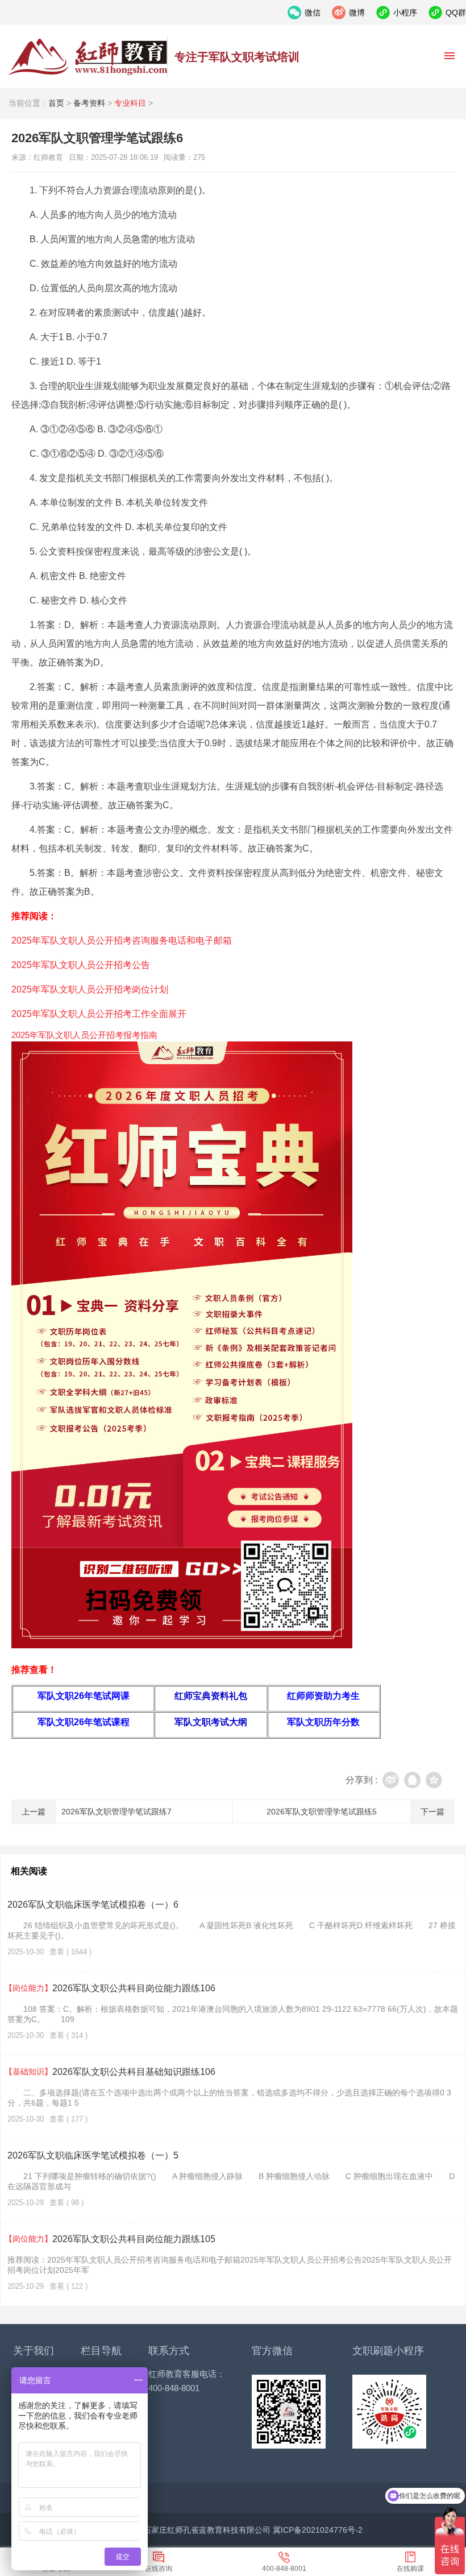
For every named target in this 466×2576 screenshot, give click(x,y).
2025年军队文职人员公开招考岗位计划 (90, 989)
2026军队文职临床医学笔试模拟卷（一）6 (93, 1905)
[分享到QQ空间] (434, 1780)
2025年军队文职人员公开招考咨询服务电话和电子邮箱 (122, 940)
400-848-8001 (284, 2569)
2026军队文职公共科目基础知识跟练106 (111, 2072)
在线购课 (410, 2569)
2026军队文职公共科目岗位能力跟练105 (111, 2239)
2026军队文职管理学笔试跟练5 (322, 1812)
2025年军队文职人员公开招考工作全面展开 (99, 1014)
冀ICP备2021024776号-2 (318, 2530)
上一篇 (34, 1812)
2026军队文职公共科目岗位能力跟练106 (111, 1988)
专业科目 (130, 103)
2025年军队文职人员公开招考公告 (81, 965)
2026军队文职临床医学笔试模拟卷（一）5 (93, 2155)
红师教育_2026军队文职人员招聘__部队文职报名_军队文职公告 (88, 57)
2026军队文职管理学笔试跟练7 (116, 1812)
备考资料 (89, 103)
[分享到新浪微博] (391, 1780)
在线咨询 (159, 2569)
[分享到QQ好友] (412, 1780)
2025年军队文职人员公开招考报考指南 (84, 1035)
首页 (56, 103)
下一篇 (432, 1812)
